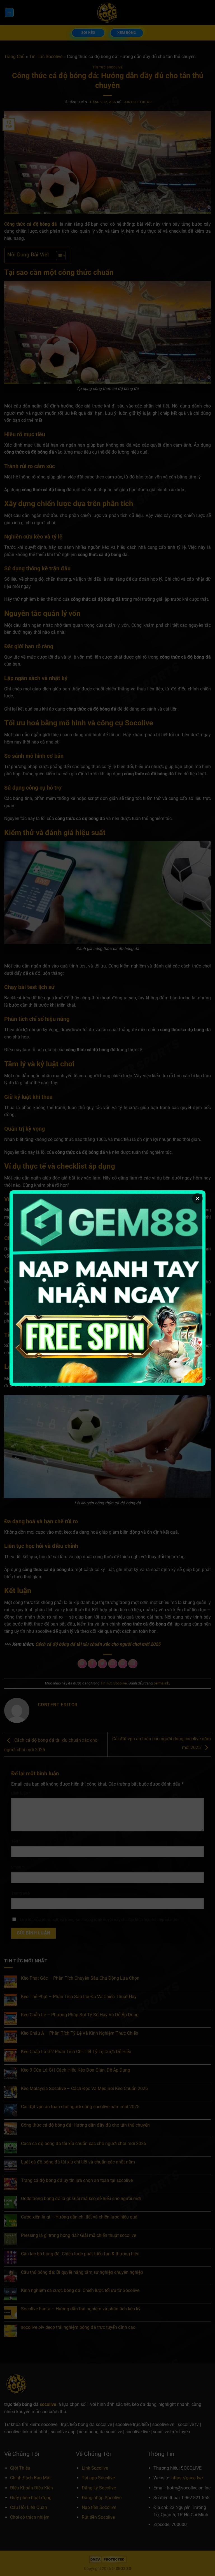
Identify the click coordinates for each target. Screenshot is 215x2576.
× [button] (197, 1198)
